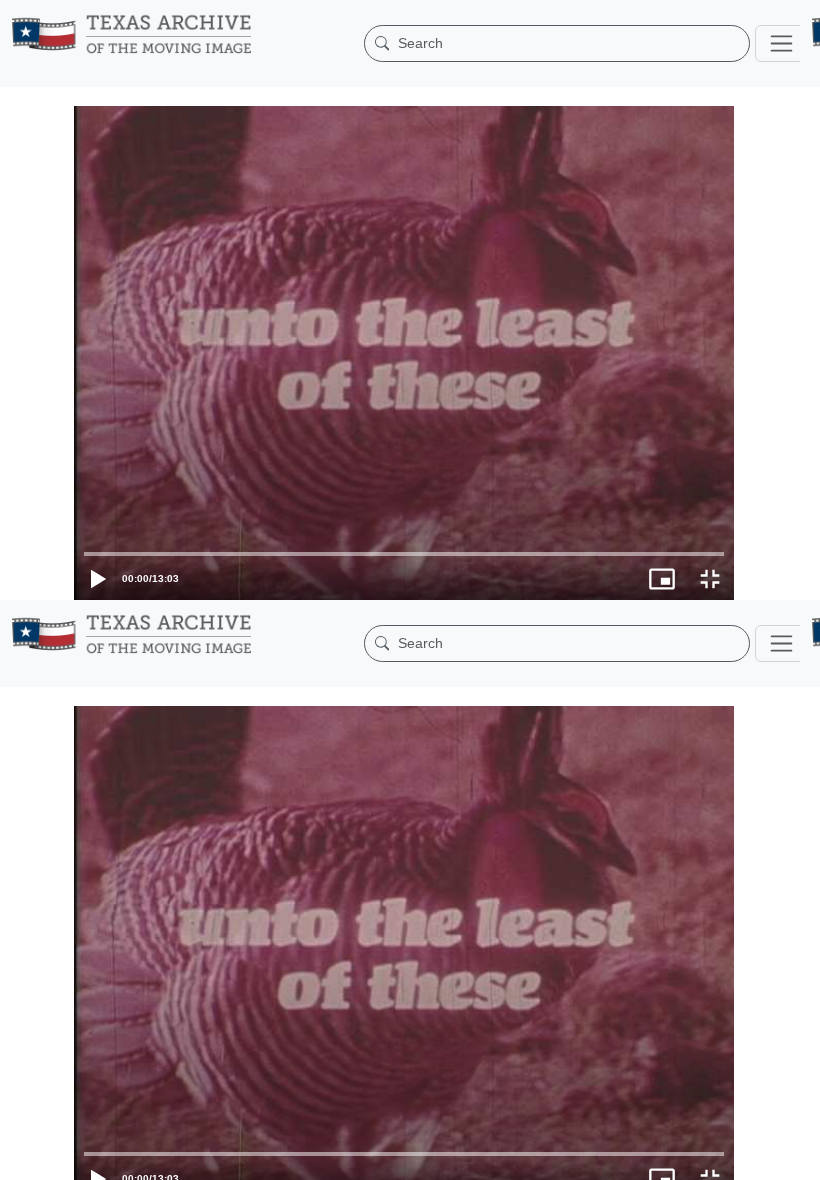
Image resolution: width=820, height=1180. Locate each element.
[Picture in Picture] (748, 1155)
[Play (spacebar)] (24, 1155)
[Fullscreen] (796, 1155)
